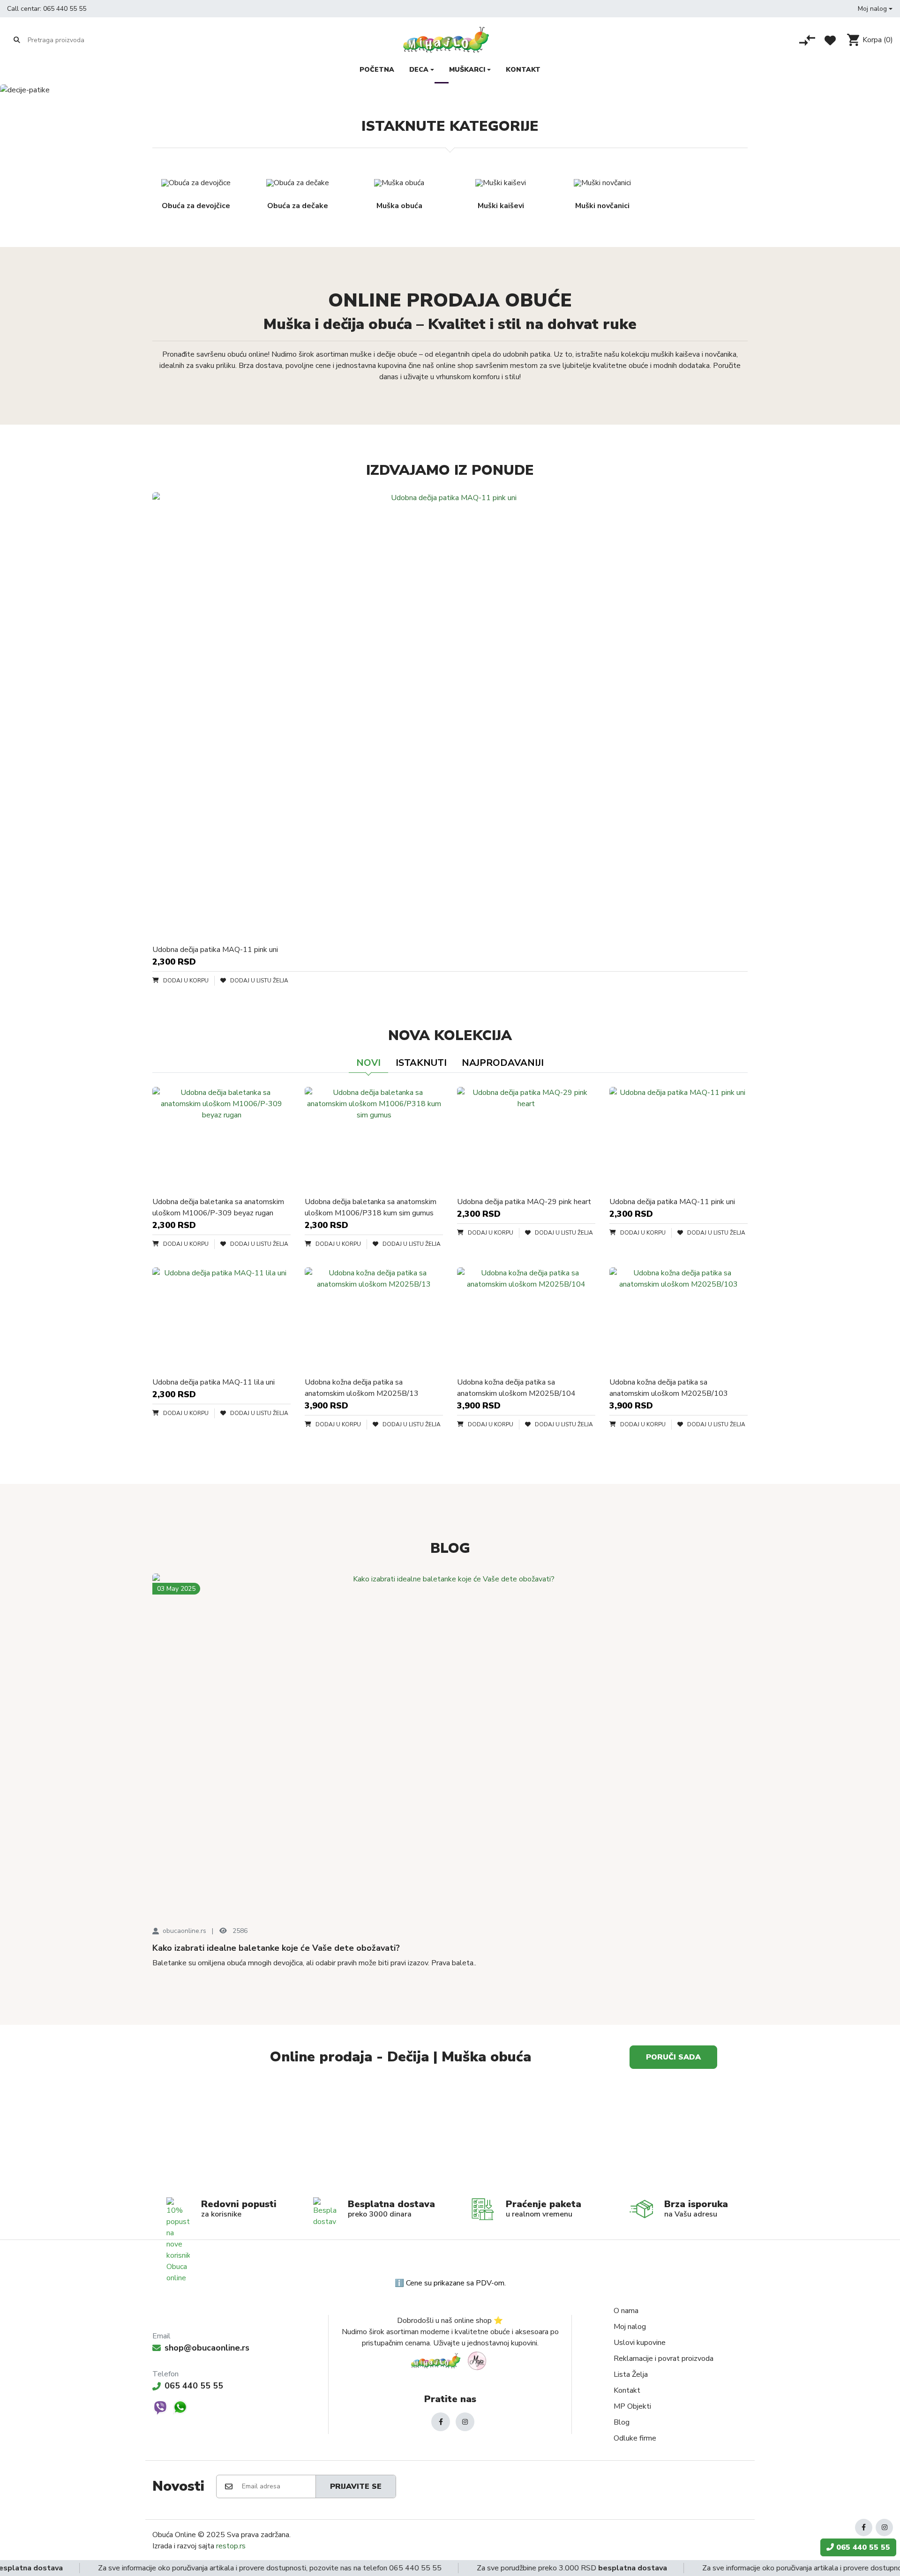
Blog (622, 2422)
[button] (875, 9)
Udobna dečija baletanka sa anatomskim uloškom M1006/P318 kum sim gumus (371, 1207)
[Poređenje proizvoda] (807, 40)
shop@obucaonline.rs (207, 2348)
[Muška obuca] (300, 2136)
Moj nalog (630, 2327)
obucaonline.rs (184, 1931)
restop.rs (231, 2546)
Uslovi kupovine (640, 2343)
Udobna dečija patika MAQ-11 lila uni (214, 1382)
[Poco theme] (450, 2361)
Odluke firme (635, 2438)
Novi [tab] (368, 1063)
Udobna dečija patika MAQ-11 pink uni (215, 950)
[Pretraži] (17, 40)
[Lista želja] (830, 40)
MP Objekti (632, 2406)
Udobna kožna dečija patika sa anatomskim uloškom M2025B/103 (669, 1388)
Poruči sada (673, 2057)
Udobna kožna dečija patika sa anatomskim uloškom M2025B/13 (362, 1388)
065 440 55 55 (65, 9)
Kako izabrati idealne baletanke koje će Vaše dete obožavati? (276, 1948)
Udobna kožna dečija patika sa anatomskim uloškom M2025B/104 (516, 1388)
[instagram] (465, 2422)
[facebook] (441, 2422)
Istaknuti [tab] (421, 1063)
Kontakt (627, 2390)
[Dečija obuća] (600, 2136)
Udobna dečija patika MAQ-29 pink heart (524, 1202)
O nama (626, 2311)
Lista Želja (631, 2374)
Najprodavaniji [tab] (503, 1063)
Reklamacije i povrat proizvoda (664, 2359)
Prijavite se (356, 2486)
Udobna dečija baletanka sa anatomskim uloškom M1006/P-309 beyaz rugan (218, 1207)
